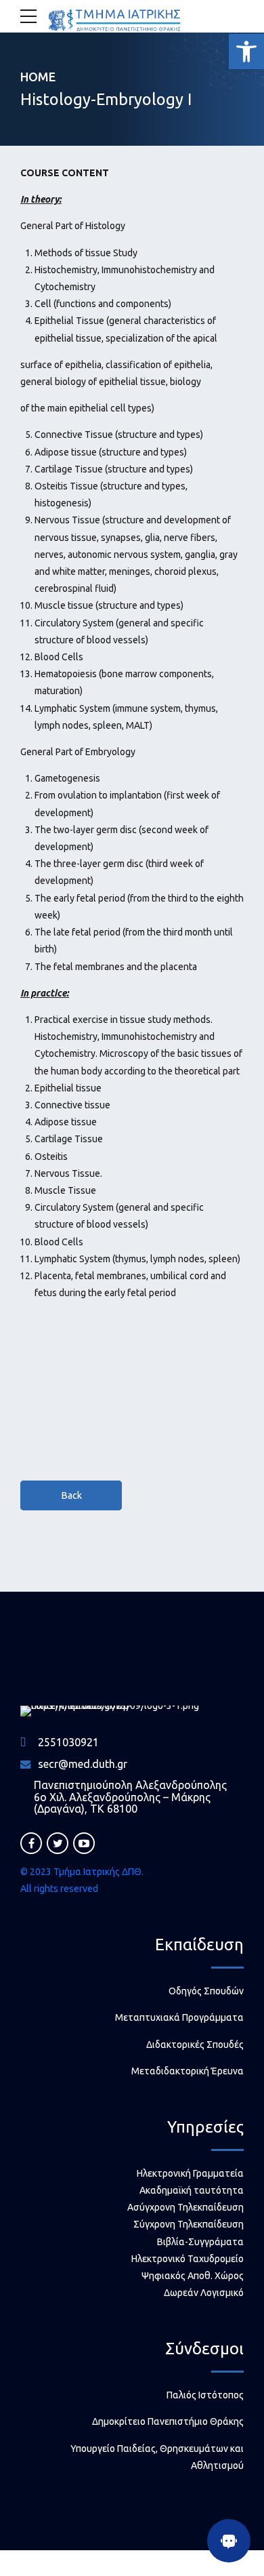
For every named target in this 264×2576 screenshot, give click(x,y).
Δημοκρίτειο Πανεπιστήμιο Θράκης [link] (168, 2421)
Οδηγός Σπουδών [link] (206, 1991)
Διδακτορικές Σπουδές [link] (195, 2045)
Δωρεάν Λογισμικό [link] (204, 2293)
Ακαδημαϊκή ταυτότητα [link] (192, 2190)
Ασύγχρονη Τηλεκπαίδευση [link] (185, 2207)
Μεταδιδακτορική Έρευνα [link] (188, 2071)
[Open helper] (229, 2541)
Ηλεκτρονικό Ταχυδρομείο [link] (188, 2259)
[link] (246, 52)
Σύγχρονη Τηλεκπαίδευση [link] (189, 2224)
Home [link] (38, 77)
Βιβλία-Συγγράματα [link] (200, 2242)
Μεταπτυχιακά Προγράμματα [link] (179, 2017)
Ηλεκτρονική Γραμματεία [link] (190, 2173)
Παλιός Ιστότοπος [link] (205, 2395)
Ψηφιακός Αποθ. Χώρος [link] (193, 2276)
